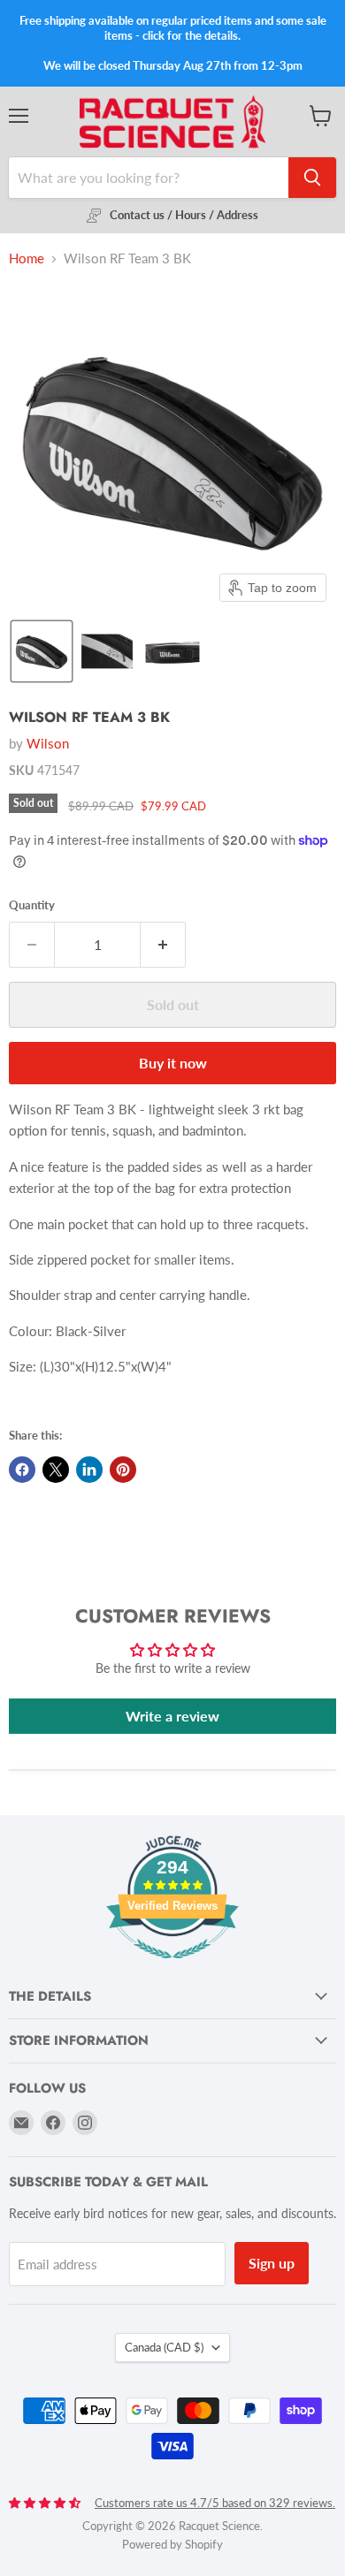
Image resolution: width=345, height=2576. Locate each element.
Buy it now (173, 1063)
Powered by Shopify (172, 2544)
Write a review (172, 1716)
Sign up (272, 2263)
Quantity (32, 905)
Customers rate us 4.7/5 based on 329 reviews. (215, 2503)
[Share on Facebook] (22, 1470)
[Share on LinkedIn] (89, 1470)
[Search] (312, 178)
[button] (42, 651)
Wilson (48, 743)
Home (27, 258)
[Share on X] (56, 1470)
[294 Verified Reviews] (172, 1968)
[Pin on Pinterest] (123, 1470)
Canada (164, 2347)
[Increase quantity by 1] (163, 945)
